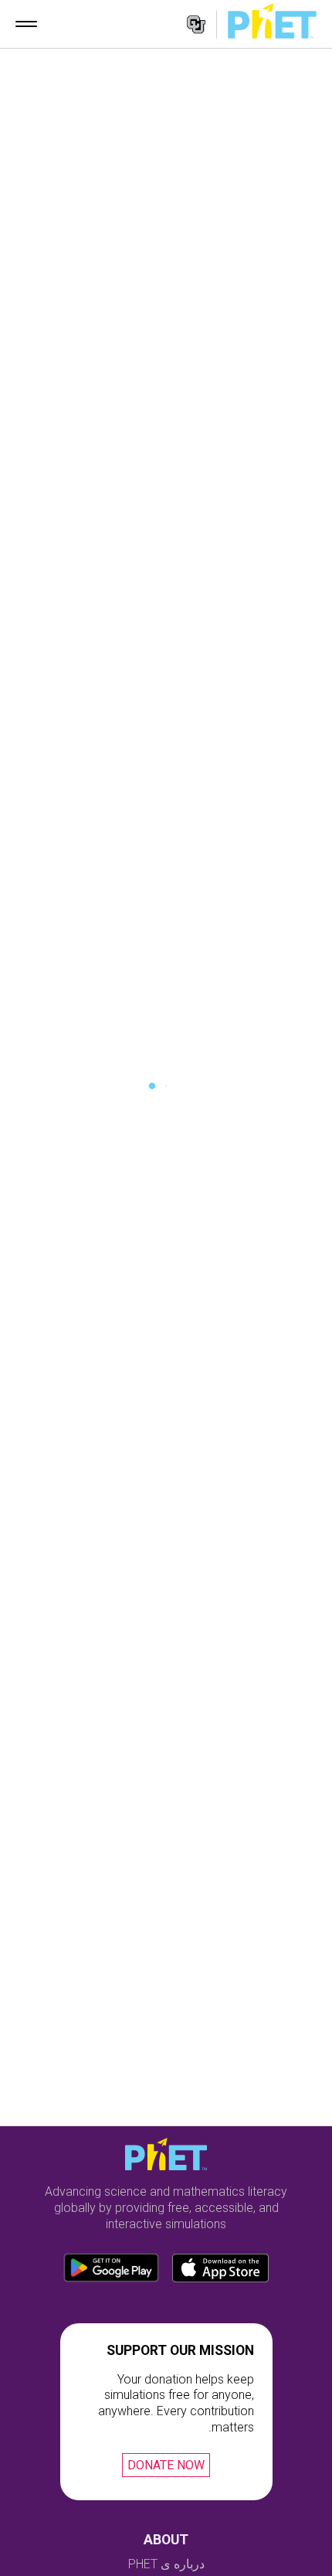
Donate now (166, 2465)
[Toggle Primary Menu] (26, 24)
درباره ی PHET (166, 2564)
